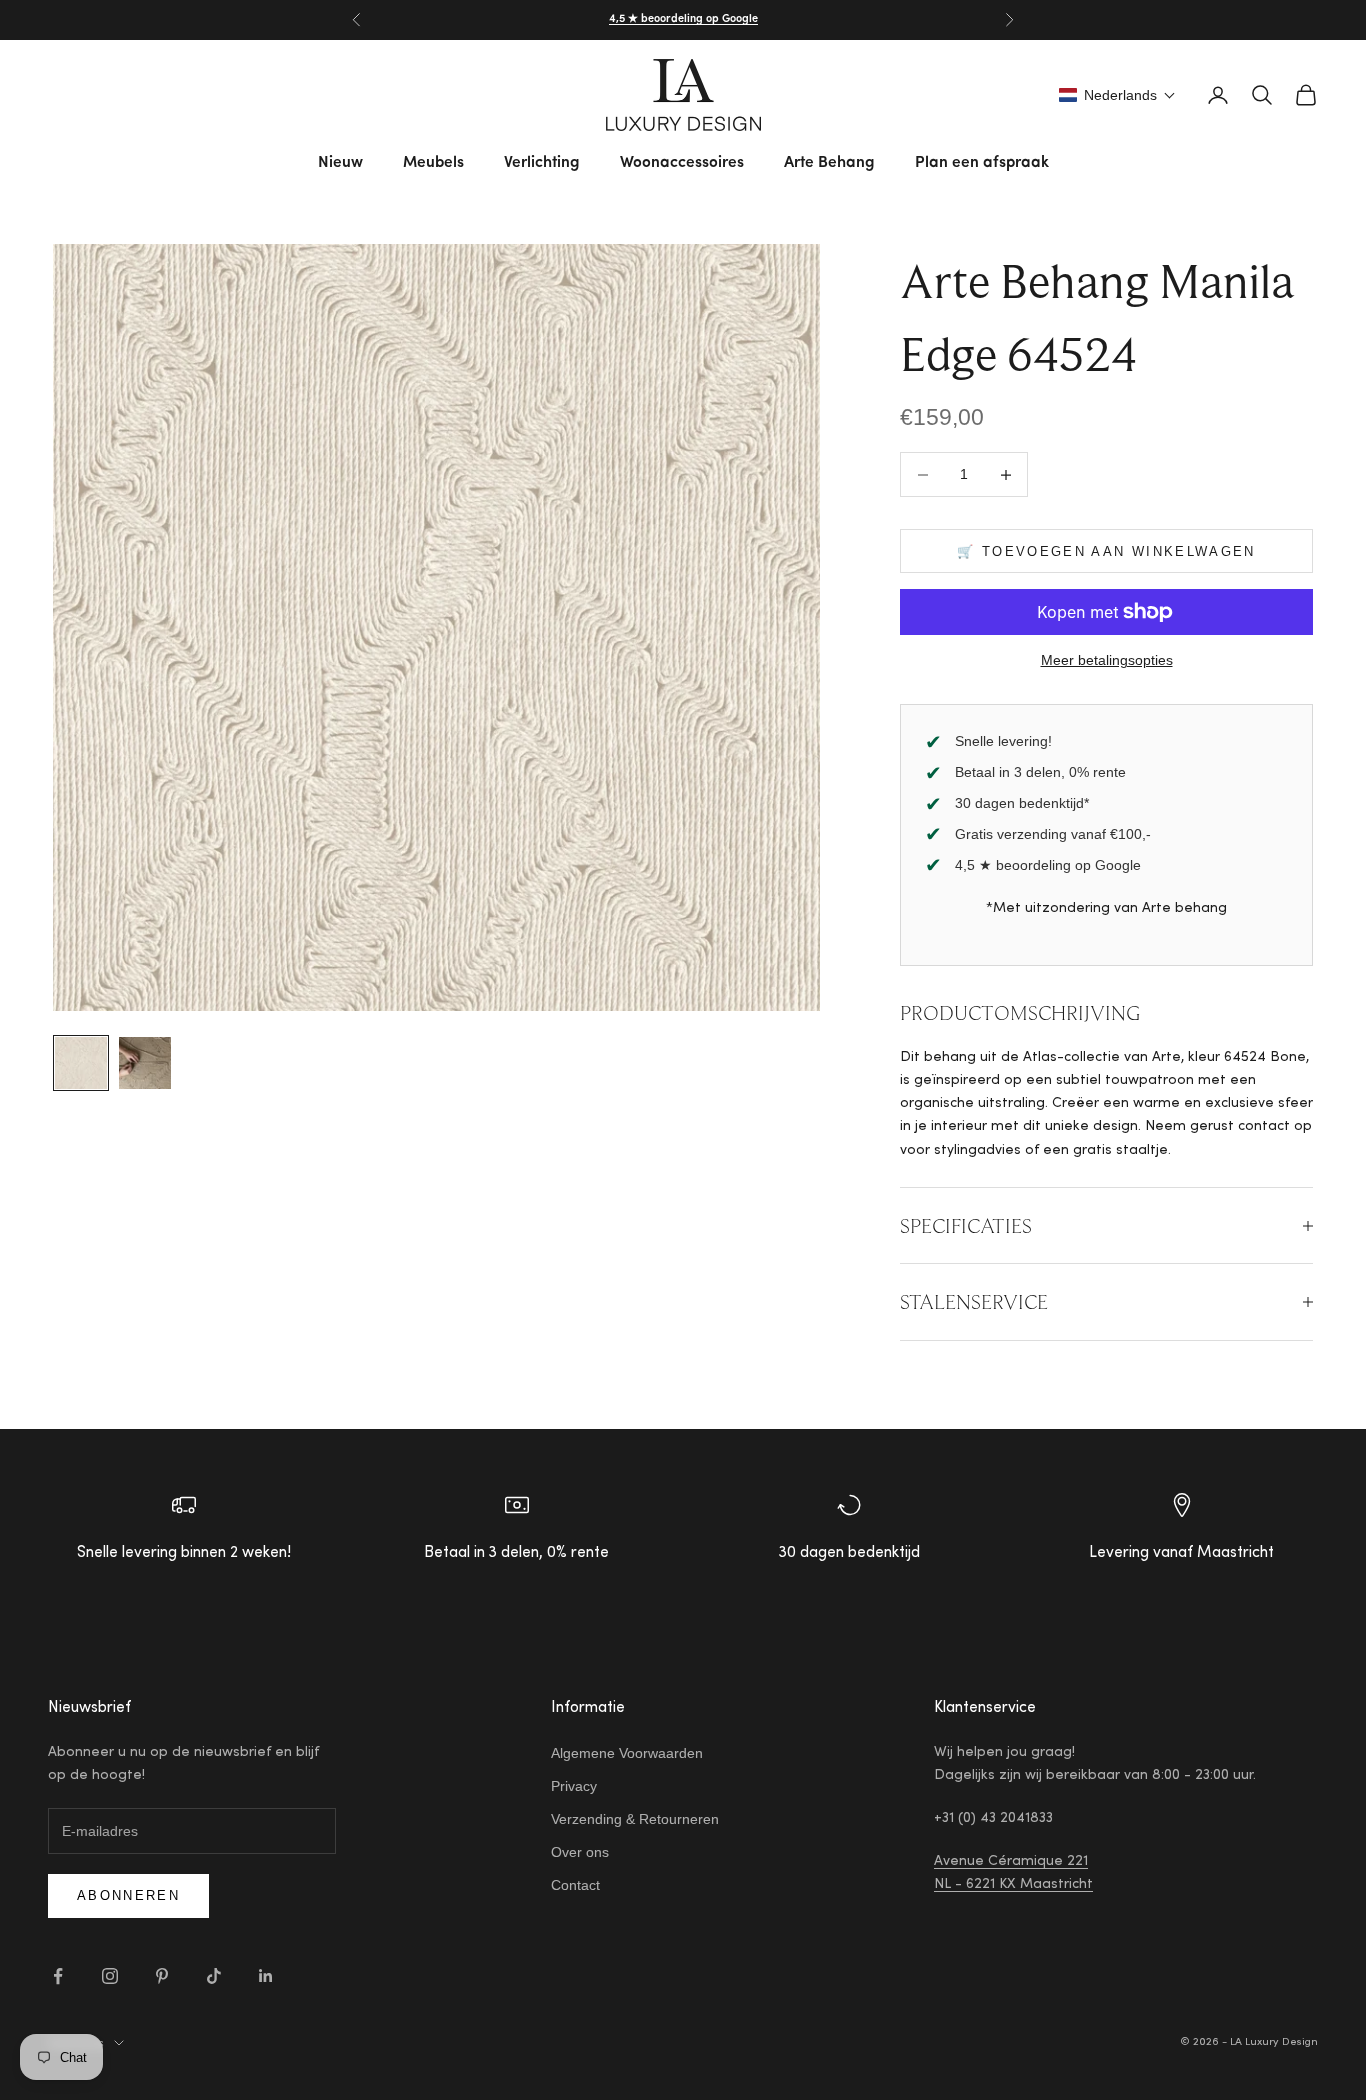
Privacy (574, 1786)
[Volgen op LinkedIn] (266, 1976)
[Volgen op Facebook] (58, 1976)
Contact (575, 1885)
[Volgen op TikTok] (214, 1976)
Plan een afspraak (982, 163)
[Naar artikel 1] (81, 1063)
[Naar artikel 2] (145, 1063)
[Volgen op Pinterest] (162, 1976)
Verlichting (542, 163)
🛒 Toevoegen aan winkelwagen (1106, 551)
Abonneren (128, 1895)
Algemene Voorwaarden (627, 1753)
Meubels (433, 163)
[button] (1117, 95)
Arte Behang (829, 163)
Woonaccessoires (682, 163)
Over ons (580, 1852)
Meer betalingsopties (1107, 660)
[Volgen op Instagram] (110, 1976)
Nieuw (340, 163)
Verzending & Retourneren (635, 1819)
